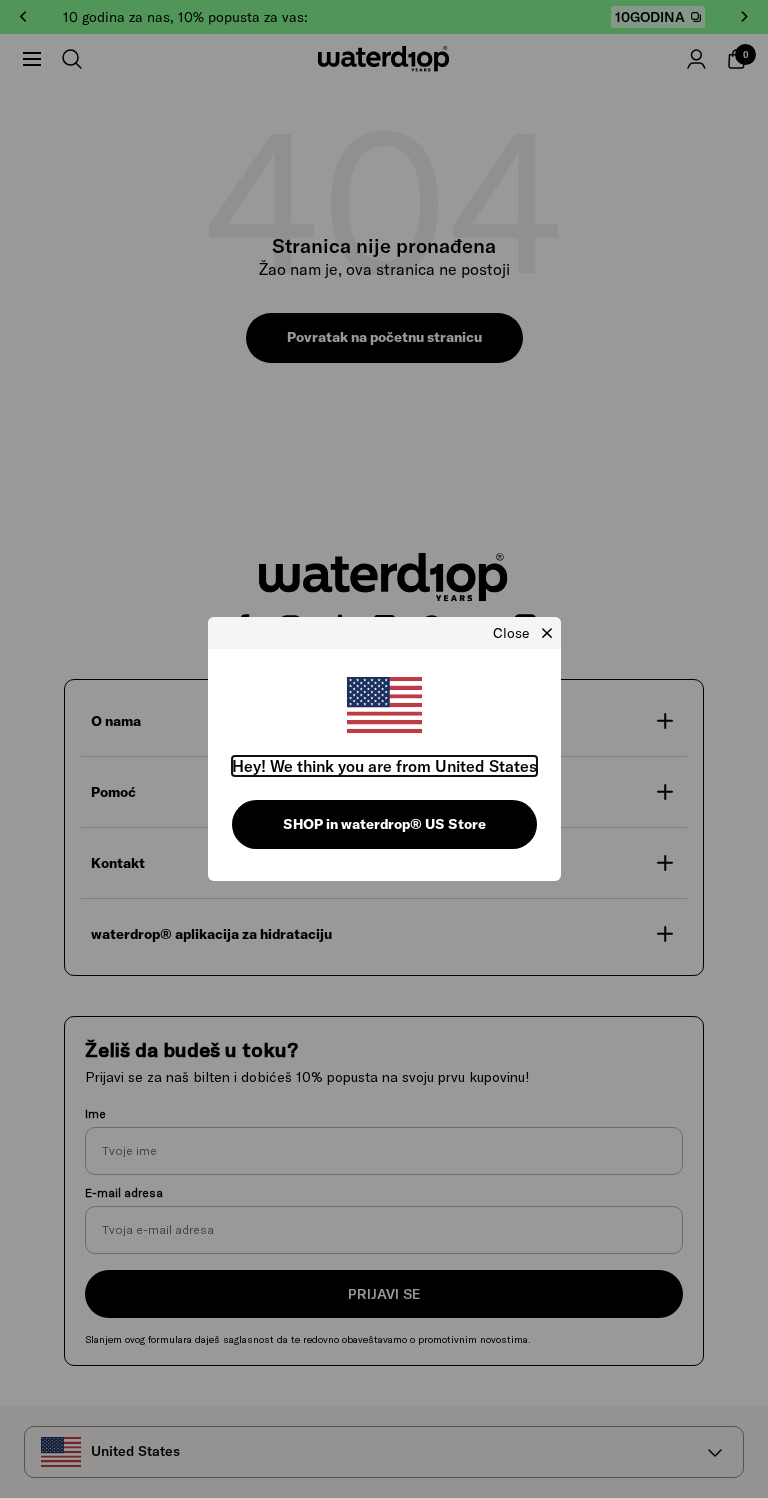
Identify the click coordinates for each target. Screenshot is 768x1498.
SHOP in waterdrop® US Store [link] (384, 824)
